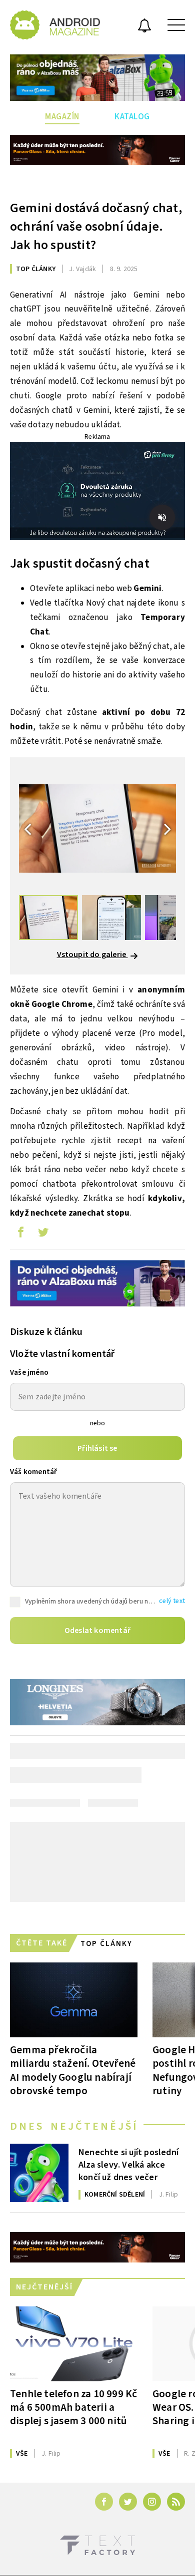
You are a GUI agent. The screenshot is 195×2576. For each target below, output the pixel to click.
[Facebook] (104, 2502)
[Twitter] (128, 2502)
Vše (22, 2454)
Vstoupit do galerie (92, 955)
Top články (36, 269)
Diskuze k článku (46, 1332)
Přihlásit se (97, 1448)
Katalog (132, 117)
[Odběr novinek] (144, 27)
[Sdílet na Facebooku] (20, 1235)
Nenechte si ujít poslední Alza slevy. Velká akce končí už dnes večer (128, 2164)
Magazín (62, 117)
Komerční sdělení (115, 2195)
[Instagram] (152, 2502)
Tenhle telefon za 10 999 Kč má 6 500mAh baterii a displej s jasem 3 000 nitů (73, 2407)
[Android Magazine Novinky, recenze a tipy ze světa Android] (55, 25)
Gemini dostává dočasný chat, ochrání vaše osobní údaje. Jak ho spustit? (96, 226)
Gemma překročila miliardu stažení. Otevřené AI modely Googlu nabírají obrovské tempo (73, 2070)
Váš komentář (33, 1472)
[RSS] (176, 2502)
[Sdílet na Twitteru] (43, 1235)
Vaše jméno (29, 1373)
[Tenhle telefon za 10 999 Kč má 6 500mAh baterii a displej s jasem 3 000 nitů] (74, 2344)
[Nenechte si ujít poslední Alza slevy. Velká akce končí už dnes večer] (39, 2173)
